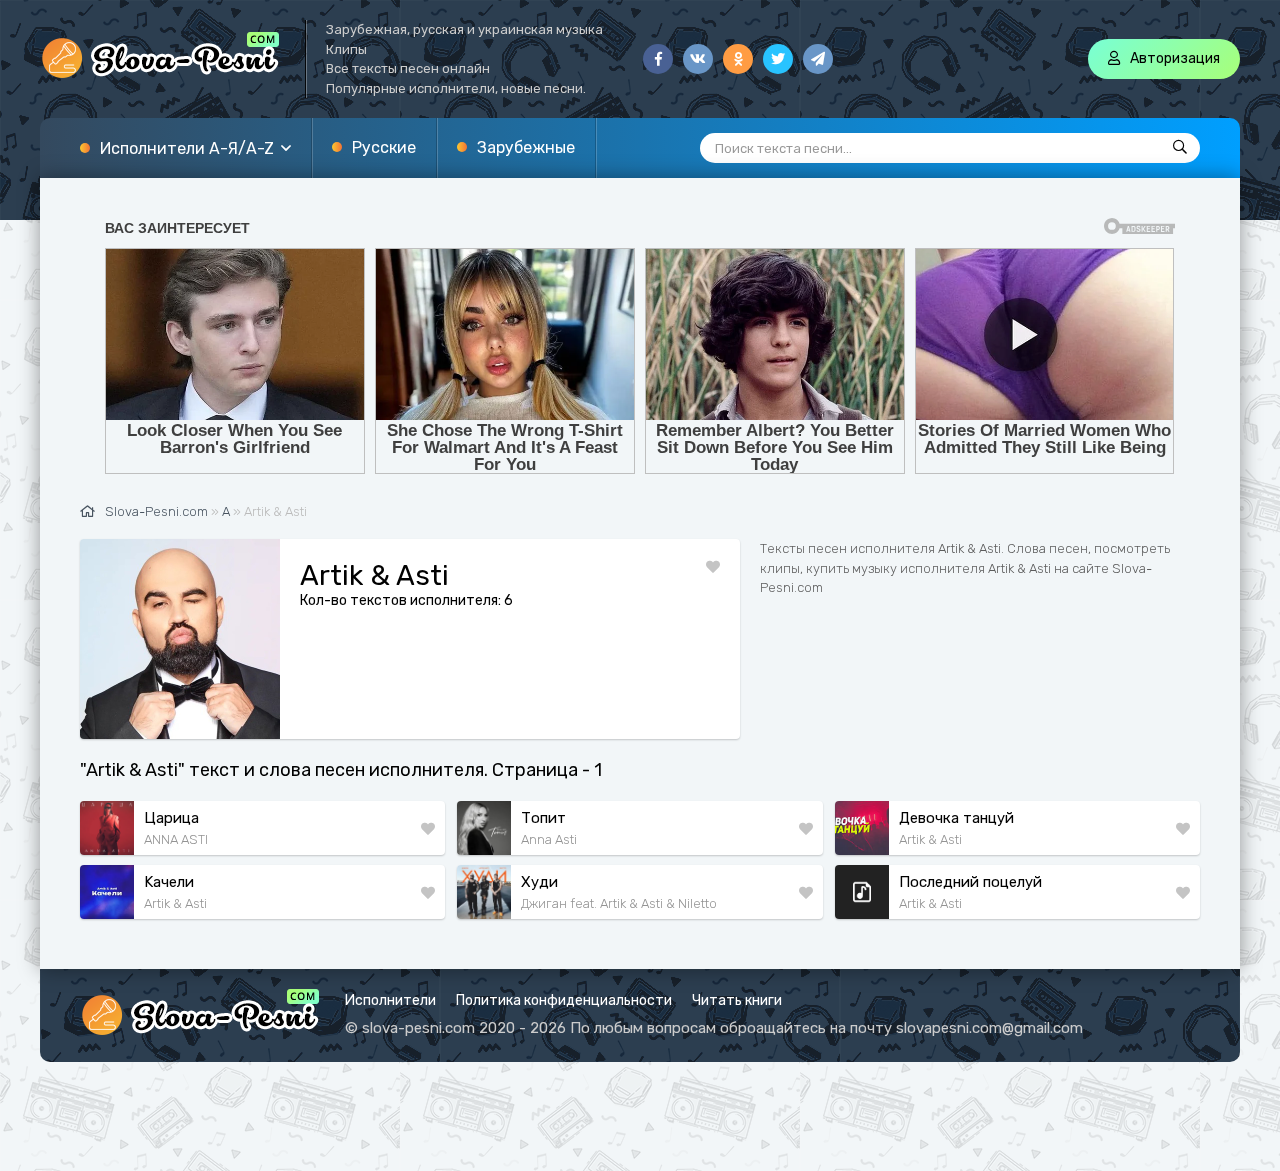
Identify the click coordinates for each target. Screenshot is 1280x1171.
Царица (171, 818)
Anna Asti (549, 839)
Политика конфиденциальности (564, 1000)
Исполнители (390, 1000)
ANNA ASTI (176, 839)
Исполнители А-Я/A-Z (187, 148)
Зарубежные (526, 147)
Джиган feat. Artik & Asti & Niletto (619, 903)
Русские (384, 147)
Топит (543, 818)
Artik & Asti (930, 839)
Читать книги (737, 1000)
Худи (539, 882)
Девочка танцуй (956, 818)
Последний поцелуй (970, 882)
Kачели (169, 882)
